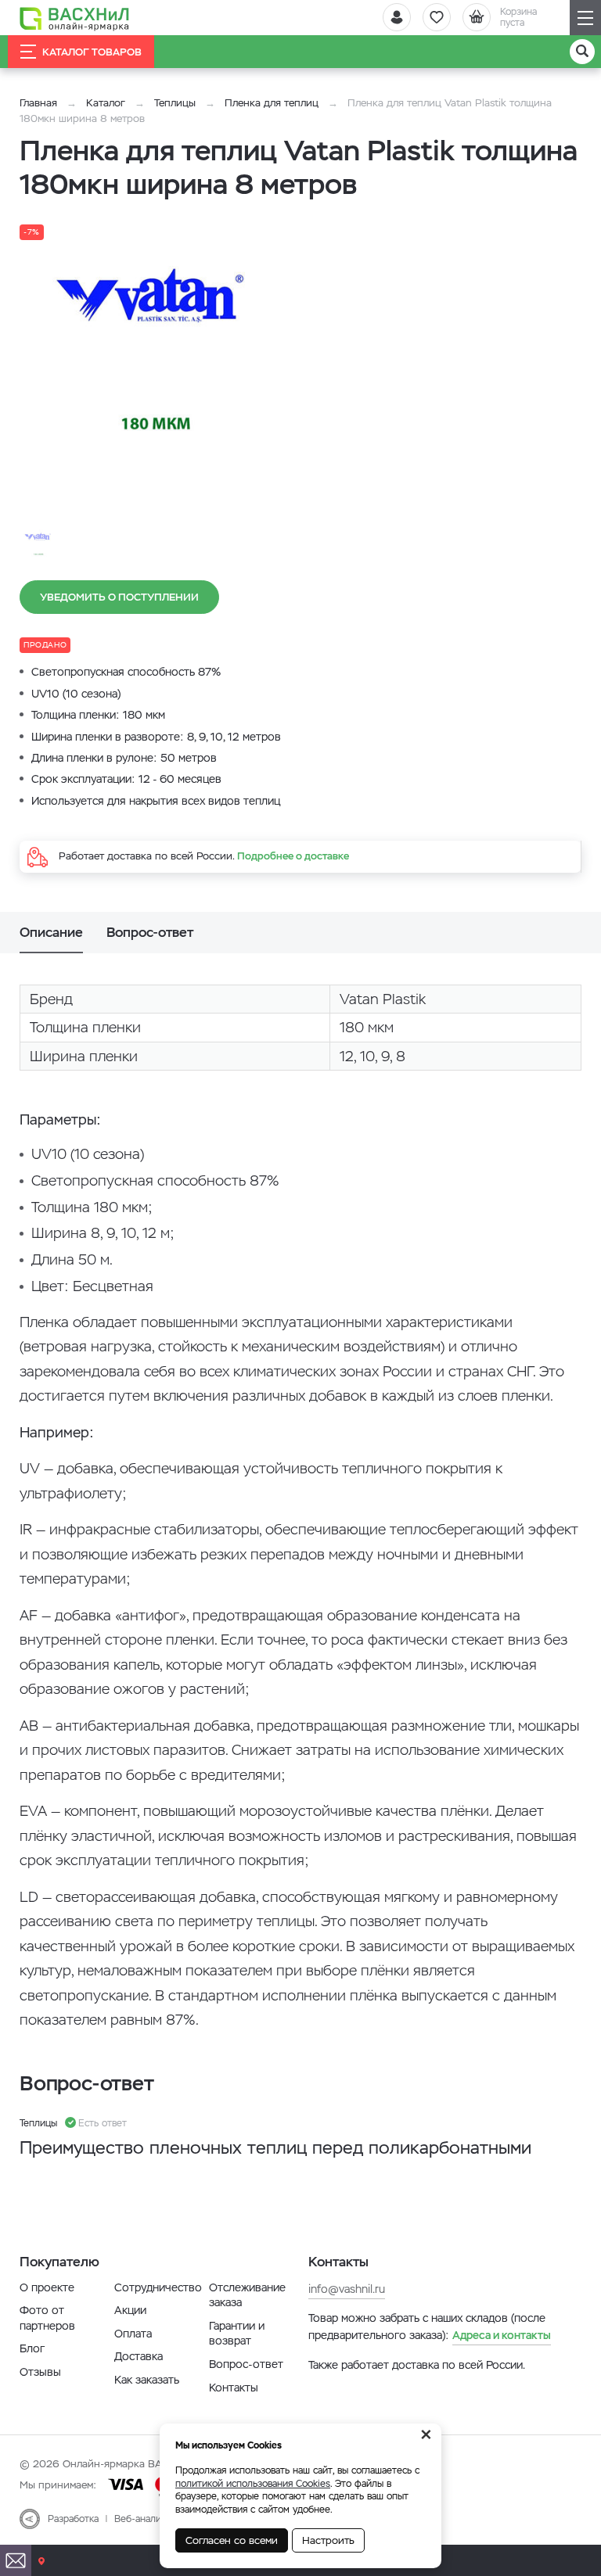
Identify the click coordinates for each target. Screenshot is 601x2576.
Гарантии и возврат (237, 2334)
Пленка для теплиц (272, 103)
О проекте (47, 2287)
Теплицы (176, 103)
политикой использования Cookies (253, 2484)
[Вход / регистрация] (397, 17)
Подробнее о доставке (293, 856)
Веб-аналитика (148, 2519)
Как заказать (147, 2380)
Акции (130, 2310)
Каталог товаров (92, 52)
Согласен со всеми (232, 2540)
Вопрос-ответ (246, 2364)
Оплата (133, 2334)
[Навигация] (585, 18)
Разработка (73, 2519)
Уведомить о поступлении (119, 597)
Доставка (139, 2356)
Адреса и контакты (502, 2335)
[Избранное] (437, 17)
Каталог (106, 103)
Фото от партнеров (47, 2318)
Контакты (234, 2388)
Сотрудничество (158, 2287)
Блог (32, 2348)
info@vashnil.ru (347, 2289)
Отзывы (40, 2372)
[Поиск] (582, 52)
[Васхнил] (74, 18)
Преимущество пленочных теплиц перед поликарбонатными (275, 2148)
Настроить (328, 2540)
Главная (38, 103)
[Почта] (16, 2560)
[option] (160, 357)
